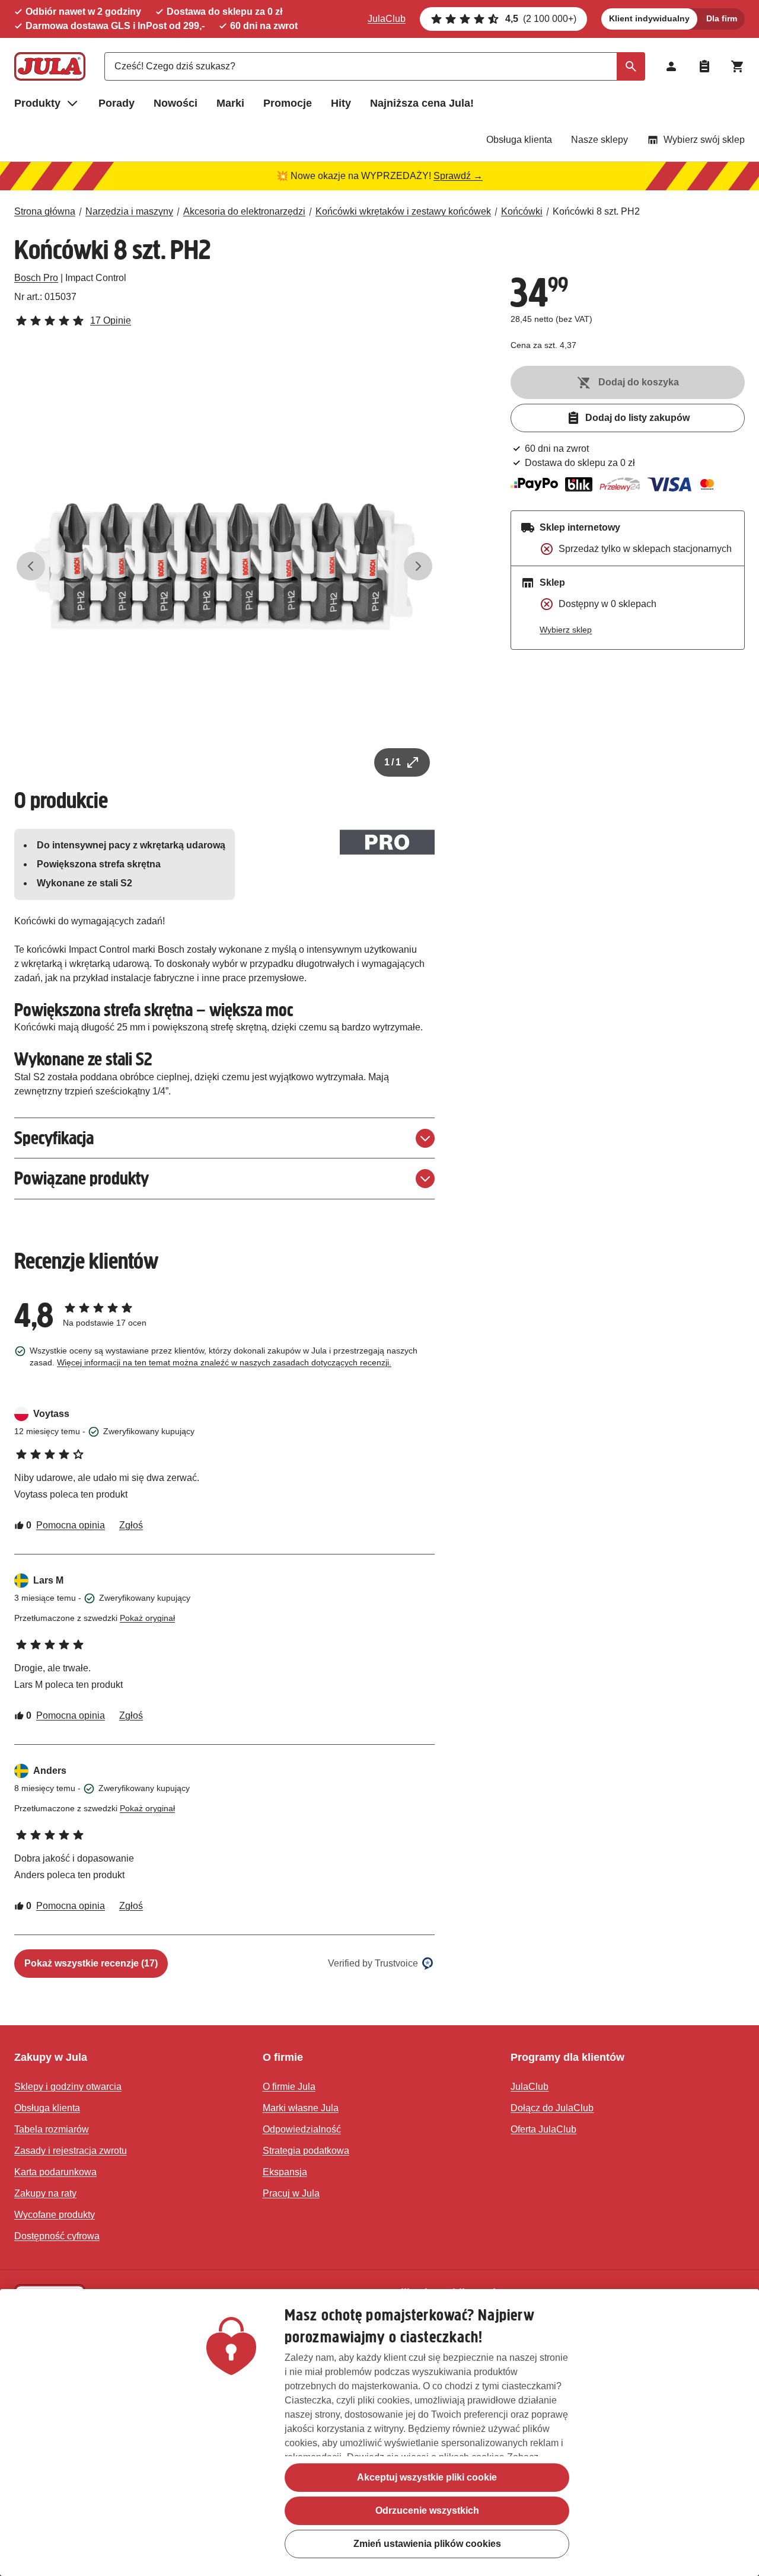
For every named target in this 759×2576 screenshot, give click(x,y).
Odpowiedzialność (302, 2129)
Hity (341, 103)
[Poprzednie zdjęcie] (31, 566)
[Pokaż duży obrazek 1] (224, 566)
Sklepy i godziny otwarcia (68, 2087)
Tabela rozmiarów (52, 2129)
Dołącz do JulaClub (552, 2108)
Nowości (176, 103)
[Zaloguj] (671, 66)
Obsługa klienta (519, 140)
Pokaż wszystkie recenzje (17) (91, 1963)
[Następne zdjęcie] (418, 566)
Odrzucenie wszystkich (427, 2510)
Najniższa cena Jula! (422, 103)
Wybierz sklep (566, 630)
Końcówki (522, 211)
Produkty (37, 103)
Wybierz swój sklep (704, 140)
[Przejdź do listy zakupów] (704, 66)
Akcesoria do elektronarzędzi (244, 211)
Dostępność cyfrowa (57, 2236)
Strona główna (45, 211)
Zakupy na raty (45, 2193)
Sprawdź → (458, 176)
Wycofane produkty (55, 2215)
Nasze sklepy (599, 140)
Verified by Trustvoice (373, 1963)
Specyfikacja (54, 1138)
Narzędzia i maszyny (129, 211)
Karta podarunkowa (55, 2172)
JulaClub (387, 19)
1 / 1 (393, 762)
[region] (379, 2433)
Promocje (288, 103)
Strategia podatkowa (306, 2151)
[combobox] (375, 66)
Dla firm (722, 18)
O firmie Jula (289, 2087)
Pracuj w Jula (291, 2193)
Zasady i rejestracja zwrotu (71, 2151)
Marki (230, 103)
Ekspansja (285, 2172)
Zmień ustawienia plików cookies (427, 2544)
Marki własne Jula (301, 2108)
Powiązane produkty (82, 1178)
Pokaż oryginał (147, 1618)
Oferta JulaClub (543, 2129)
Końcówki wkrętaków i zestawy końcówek (403, 211)
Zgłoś (131, 1525)
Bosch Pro (36, 278)
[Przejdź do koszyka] (738, 66)
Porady (117, 103)
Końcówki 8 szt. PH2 (596, 211)
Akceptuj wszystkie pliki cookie (427, 2477)
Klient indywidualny (649, 18)
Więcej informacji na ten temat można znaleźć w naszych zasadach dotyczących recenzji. (224, 1362)
